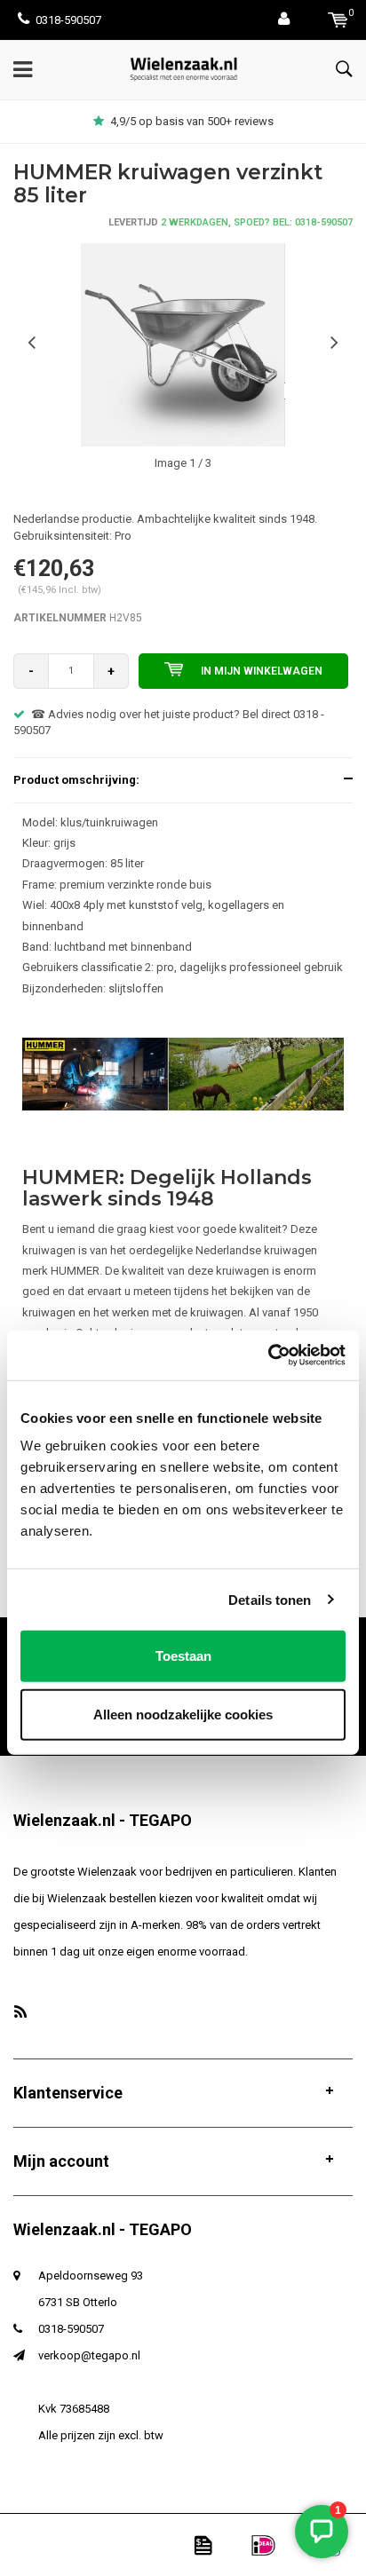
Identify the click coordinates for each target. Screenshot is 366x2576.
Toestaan (183, 1656)
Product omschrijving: (76, 780)
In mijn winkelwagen (262, 671)
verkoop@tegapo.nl (89, 2355)
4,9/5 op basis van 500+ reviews (192, 121)
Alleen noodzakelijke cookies (183, 1714)
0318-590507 (68, 20)
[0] (338, 20)
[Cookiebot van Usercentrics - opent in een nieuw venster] (268, 1355)
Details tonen (270, 1599)
